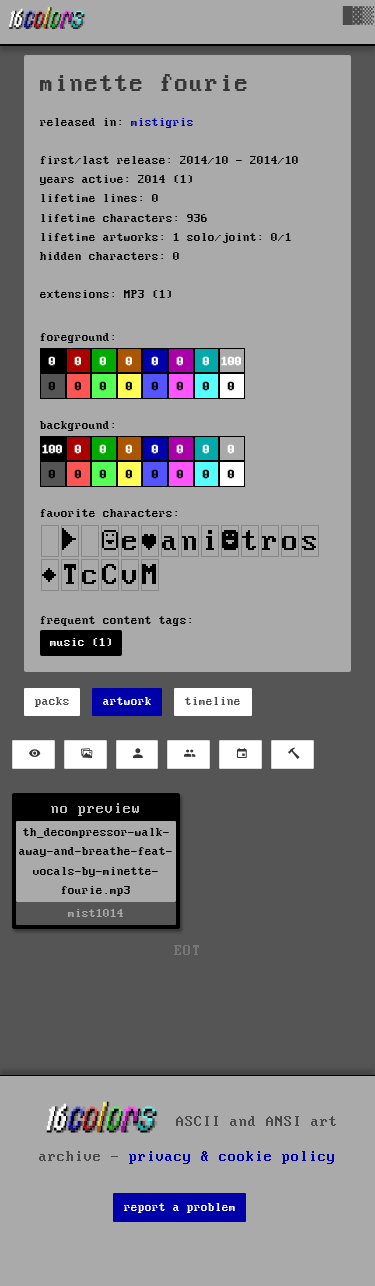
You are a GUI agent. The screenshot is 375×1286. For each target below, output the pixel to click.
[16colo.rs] (47, 22)
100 (52, 449)
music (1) (81, 642)
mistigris (162, 122)
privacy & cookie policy (232, 1157)
